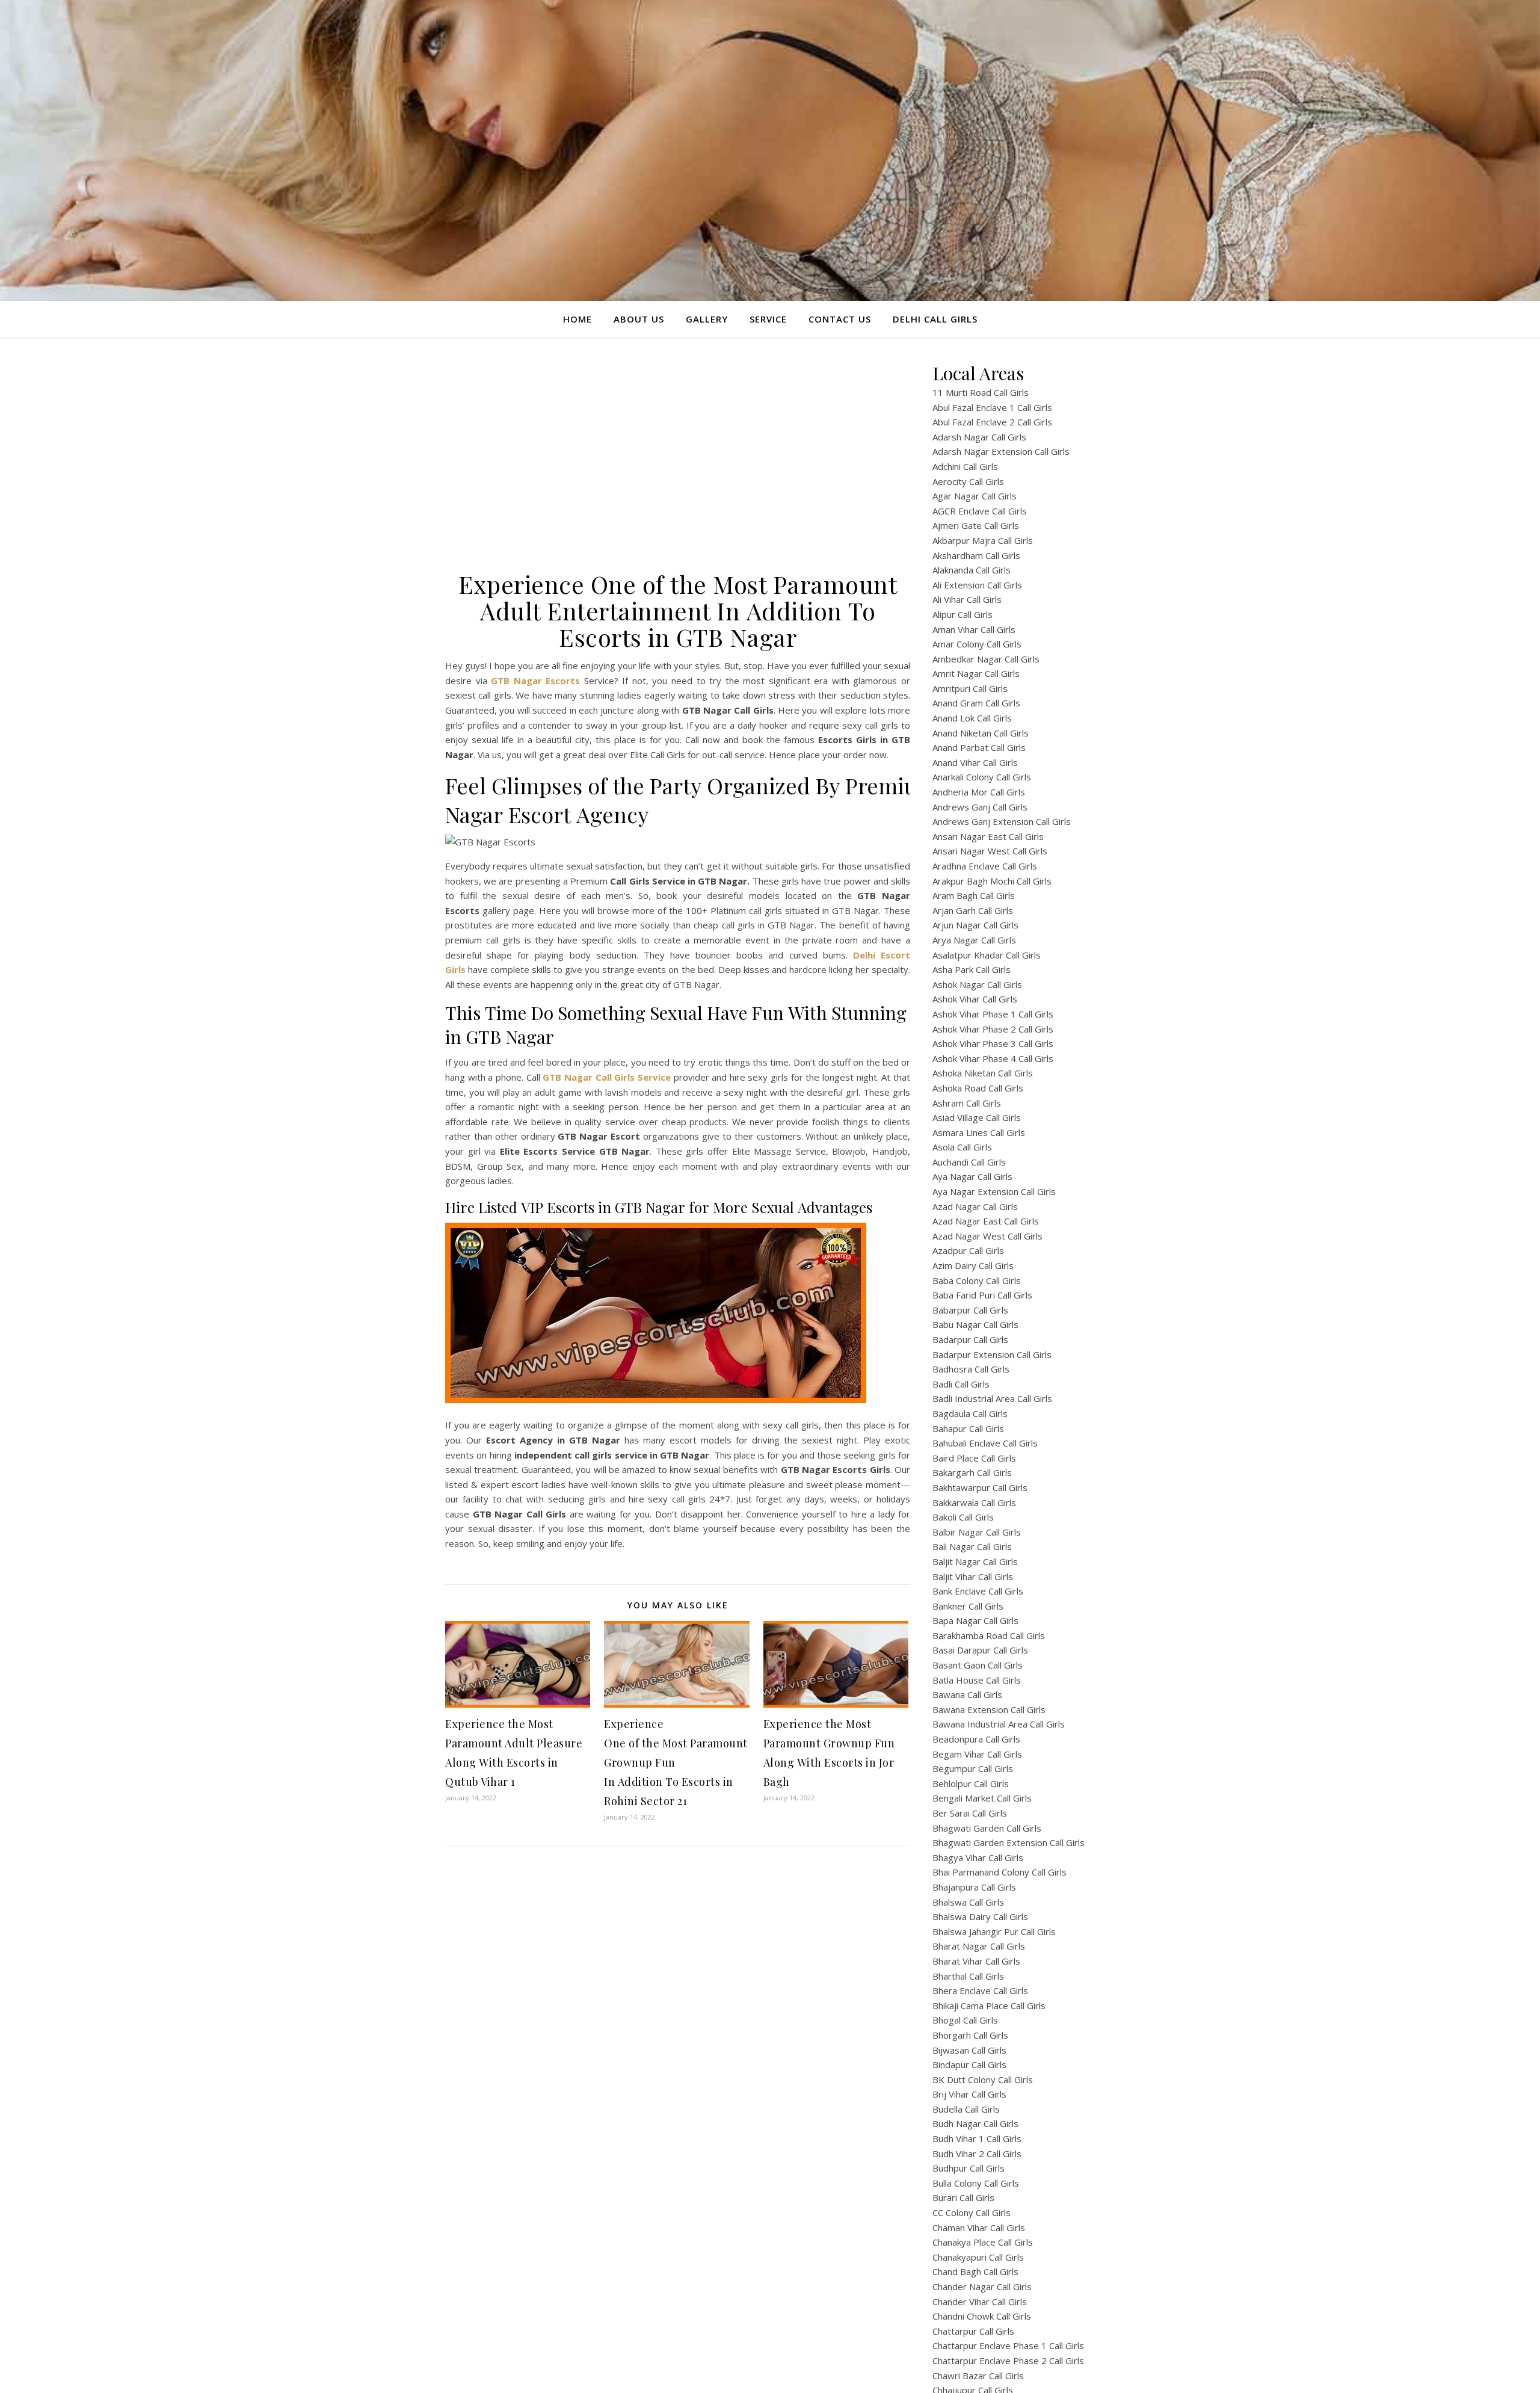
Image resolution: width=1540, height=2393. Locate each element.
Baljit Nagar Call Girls (975, 1561)
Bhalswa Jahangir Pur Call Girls (994, 1931)
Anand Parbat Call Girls (979, 747)
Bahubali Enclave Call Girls (985, 1443)
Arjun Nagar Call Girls (975, 925)
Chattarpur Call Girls (973, 2331)
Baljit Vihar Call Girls (973, 1576)
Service (768, 319)
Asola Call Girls (962, 1147)
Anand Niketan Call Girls (981, 733)
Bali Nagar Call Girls (972, 1546)
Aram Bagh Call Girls (974, 895)
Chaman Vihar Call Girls (979, 2228)
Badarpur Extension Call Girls (992, 1354)
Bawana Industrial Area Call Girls (999, 1724)
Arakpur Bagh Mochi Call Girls (992, 881)
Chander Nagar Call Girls (982, 2286)
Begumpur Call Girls (973, 1768)
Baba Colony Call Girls (977, 1280)
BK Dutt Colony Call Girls (983, 2080)
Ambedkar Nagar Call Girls (986, 659)
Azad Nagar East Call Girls (986, 1221)
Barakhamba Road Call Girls (989, 1635)
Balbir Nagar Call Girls (977, 1532)
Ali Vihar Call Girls (967, 599)
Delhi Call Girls (935, 319)
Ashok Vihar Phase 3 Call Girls (993, 1043)
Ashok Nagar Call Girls (977, 984)
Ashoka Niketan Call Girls (983, 1073)
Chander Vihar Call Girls (980, 2302)
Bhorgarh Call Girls (970, 2035)
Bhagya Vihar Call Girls (978, 1857)
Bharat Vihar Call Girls (976, 1961)
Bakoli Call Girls (963, 1517)
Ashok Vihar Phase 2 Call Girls (993, 1029)
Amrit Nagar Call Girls (976, 673)
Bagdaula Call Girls (970, 1413)
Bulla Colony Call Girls (976, 2183)
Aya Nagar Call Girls (972, 1176)
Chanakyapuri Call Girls (978, 2257)
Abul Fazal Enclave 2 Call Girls (992, 422)
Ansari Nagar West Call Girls (990, 851)
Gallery (707, 319)
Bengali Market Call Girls (982, 1798)
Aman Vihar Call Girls (974, 629)
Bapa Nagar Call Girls (975, 1620)
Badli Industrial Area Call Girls (992, 1398)
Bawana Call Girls (967, 1694)
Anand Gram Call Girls (976, 703)
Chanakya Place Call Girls (983, 2242)
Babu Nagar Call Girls (975, 1324)
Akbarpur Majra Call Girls (983, 540)
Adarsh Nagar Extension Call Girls (1001, 451)
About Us (639, 319)
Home (577, 319)
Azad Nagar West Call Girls (987, 1236)
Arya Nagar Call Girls (974, 940)
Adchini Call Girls (965, 466)
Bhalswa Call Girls (968, 1902)
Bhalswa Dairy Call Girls (980, 1916)
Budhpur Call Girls (969, 2168)
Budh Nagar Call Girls (975, 2123)
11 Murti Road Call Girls (981, 392)
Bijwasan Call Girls (969, 2050)
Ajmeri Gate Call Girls (976, 525)
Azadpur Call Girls (968, 1250)
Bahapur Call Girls (968, 1428)
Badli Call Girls (961, 1384)
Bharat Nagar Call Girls (979, 1946)
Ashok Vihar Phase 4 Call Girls (993, 1058)
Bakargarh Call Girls (972, 1472)
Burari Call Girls (963, 2197)
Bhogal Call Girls (965, 2020)
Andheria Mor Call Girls (979, 792)
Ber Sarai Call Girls (970, 1813)
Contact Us (840, 319)
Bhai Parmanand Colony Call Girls (999, 1872)
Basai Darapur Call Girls (980, 1650)
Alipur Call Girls (962, 614)
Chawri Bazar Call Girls (978, 2376)
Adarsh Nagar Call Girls (979, 437)
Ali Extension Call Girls (977, 585)
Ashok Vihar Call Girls (975, 999)
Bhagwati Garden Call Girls (987, 1828)
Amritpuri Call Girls (970, 688)
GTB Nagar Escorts (535, 681)
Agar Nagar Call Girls (975, 496)
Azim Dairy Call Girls (973, 1265)
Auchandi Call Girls (969, 1162)
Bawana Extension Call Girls (989, 1709)
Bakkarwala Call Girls (974, 1502)
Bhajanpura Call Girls (974, 1887)
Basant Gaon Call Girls (978, 1665)
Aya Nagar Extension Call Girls (994, 1191)
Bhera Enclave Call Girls (980, 1990)
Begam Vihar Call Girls (977, 1754)
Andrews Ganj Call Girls (980, 807)
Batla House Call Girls (977, 1680)
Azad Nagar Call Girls (975, 1206)
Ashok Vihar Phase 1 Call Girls (993, 1014)
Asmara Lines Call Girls (979, 1132)
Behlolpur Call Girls (971, 1783)
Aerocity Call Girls (968, 481)
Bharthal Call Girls (968, 1976)
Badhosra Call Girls (971, 1369)
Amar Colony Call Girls (977, 644)
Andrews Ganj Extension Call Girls (1002, 821)
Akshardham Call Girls (976, 555)
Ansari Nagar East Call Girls (988, 836)
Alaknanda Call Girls (972, 570)
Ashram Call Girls (967, 1103)
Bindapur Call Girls (969, 2064)
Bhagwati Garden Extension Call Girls (1009, 1842)
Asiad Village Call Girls (977, 1117)
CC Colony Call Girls (972, 2212)
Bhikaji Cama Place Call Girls (989, 2005)
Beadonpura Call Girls (976, 1739)
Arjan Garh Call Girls (973, 910)
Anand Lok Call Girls (972, 718)
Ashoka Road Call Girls (978, 1088)
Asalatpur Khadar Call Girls (987, 955)
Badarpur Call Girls (970, 1339)
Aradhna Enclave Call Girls (985, 866)
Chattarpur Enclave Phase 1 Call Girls (1008, 2345)
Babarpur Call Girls (970, 1310)
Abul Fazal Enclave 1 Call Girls (992, 407)
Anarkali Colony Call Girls (982, 777)
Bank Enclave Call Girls (978, 1591)
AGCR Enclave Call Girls (980, 511)
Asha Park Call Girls (972, 969)
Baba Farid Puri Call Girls (982, 1295)
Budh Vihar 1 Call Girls (977, 2138)
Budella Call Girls (966, 2109)
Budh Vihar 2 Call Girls (977, 2154)
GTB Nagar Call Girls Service (607, 1077)
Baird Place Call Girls (974, 1458)
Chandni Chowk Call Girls (982, 2316)
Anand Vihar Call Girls (975, 762)
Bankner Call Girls (968, 1606)
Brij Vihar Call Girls (969, 2094)
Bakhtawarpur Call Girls (980, 1487)
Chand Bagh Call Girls (975, 2271)
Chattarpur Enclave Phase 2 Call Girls (1008, 2361)
